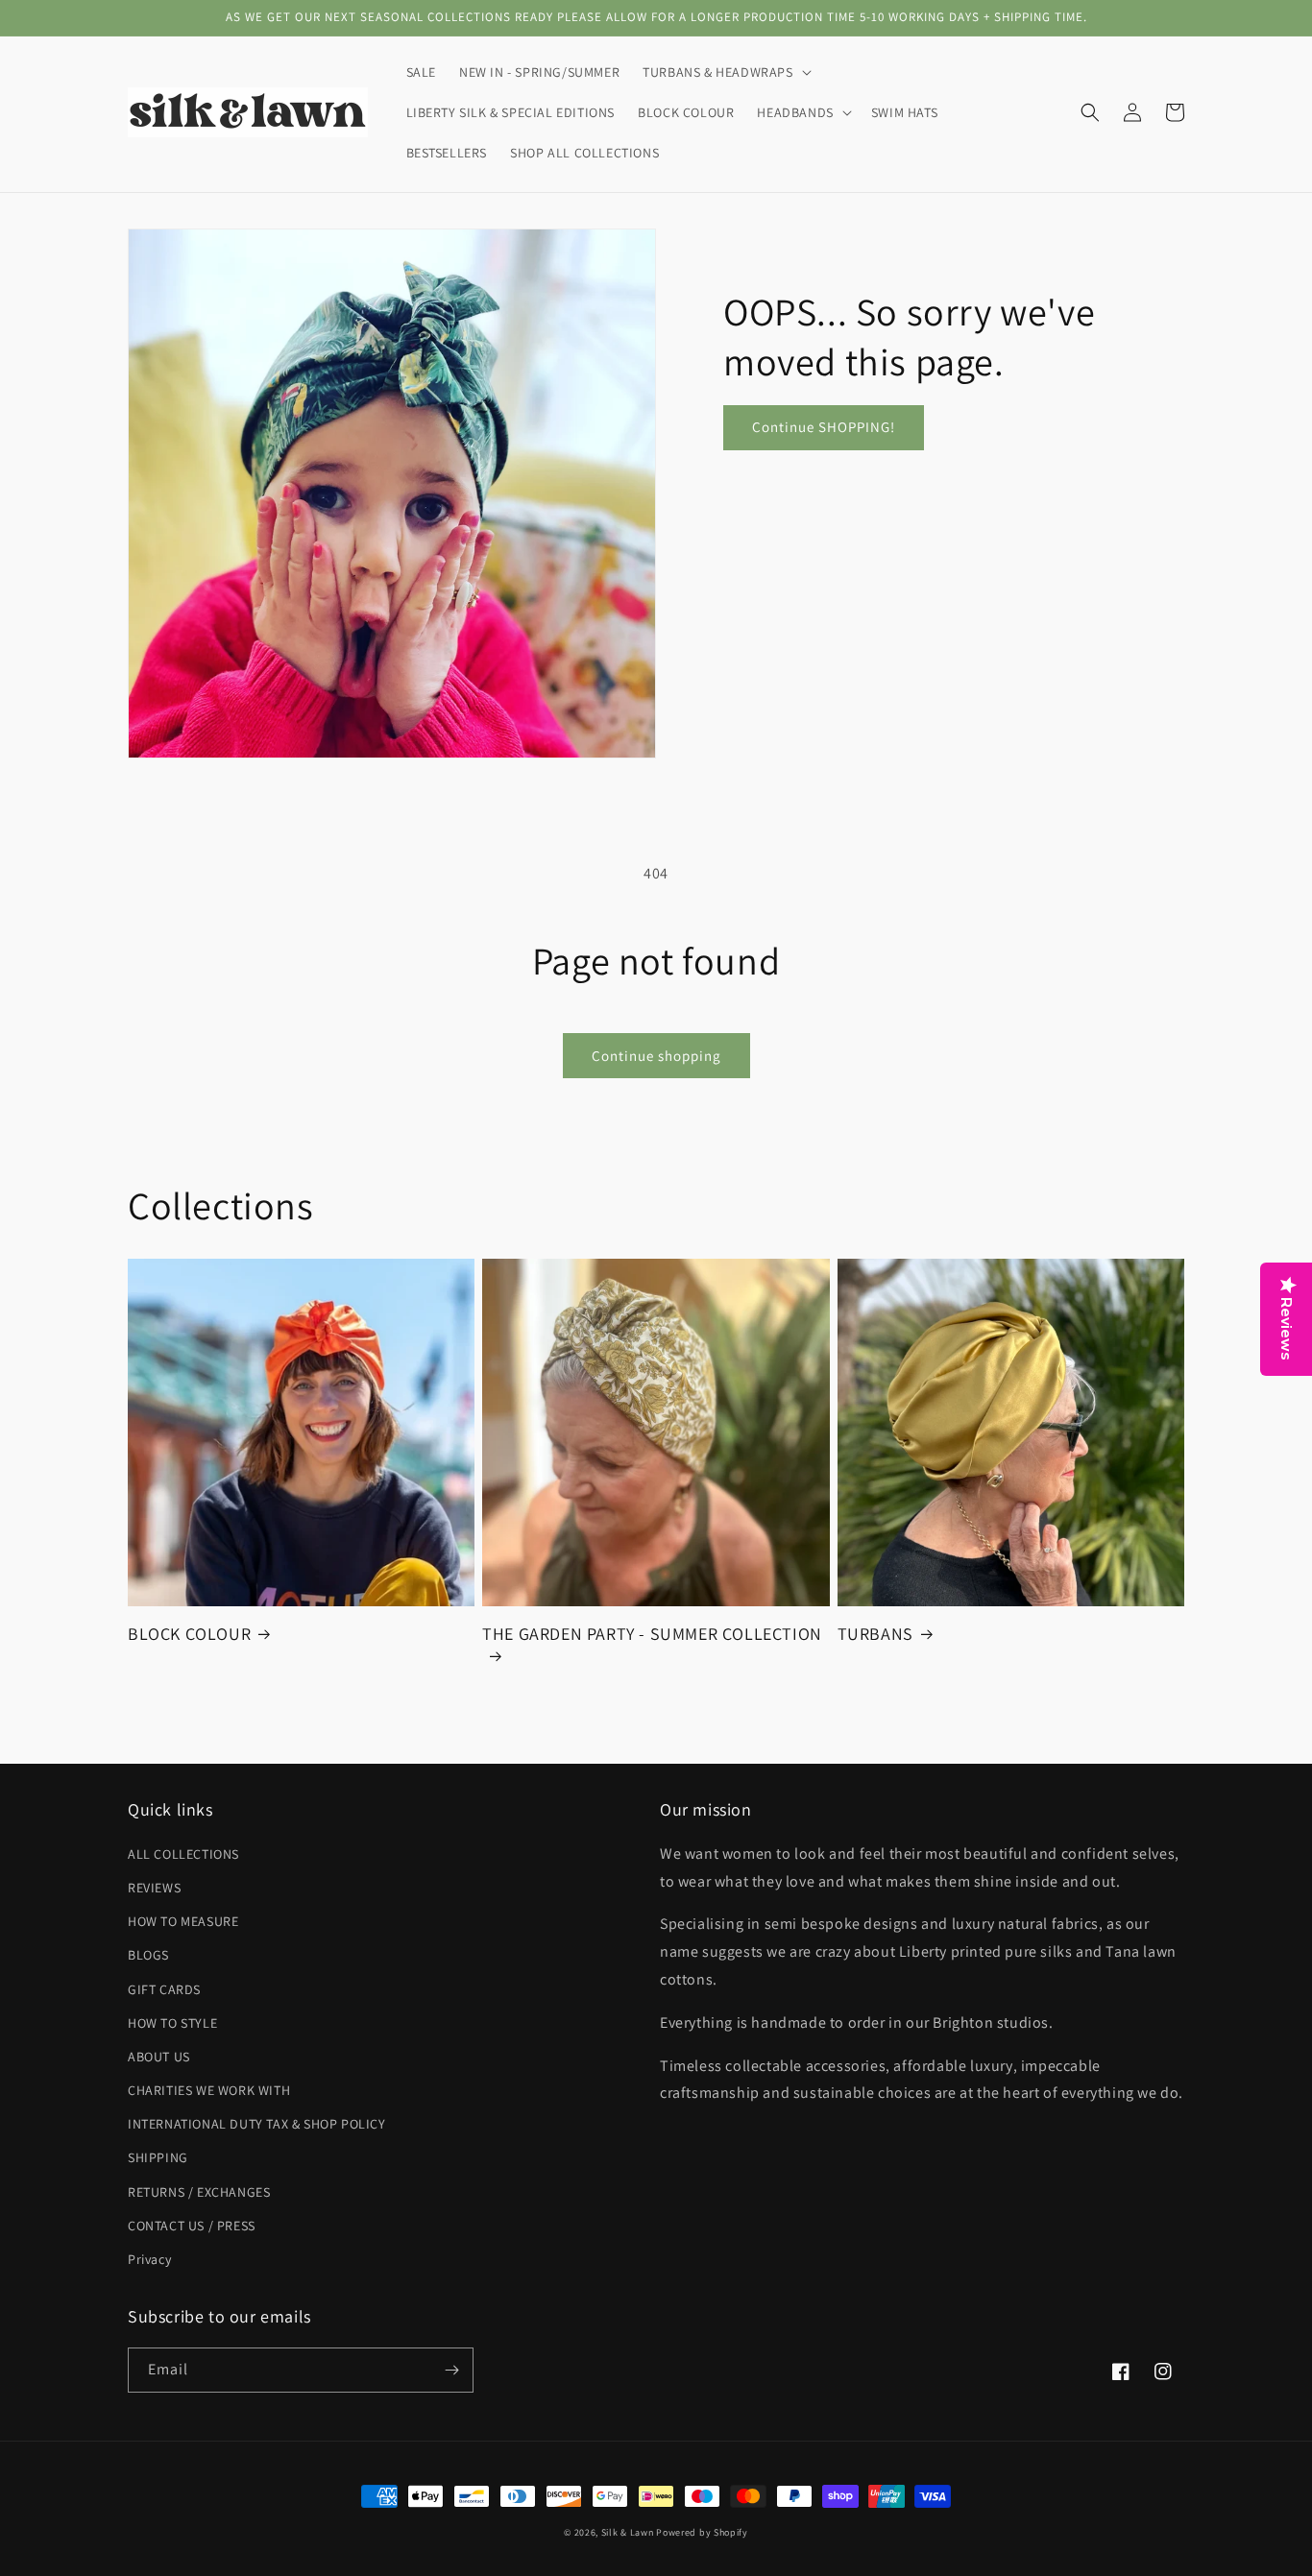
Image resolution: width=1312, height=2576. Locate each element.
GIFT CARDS (164, 1989)
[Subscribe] (451, 2370)
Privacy (149, 2259)
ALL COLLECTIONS (183, 1854)
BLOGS (148, 1955)
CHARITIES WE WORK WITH (209, 2090)
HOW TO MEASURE (183, 1921)
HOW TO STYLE (172, 2023)
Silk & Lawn (628, 2532)
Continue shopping (656, 1056)
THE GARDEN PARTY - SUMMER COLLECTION (652, 1634)
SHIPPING (158, 2157)
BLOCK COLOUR (189, 1634)
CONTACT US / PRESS (192, 2226)
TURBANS (875, 1634)
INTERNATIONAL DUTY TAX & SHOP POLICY (257, 2124)
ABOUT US (159, 2057)
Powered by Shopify (702, 2532)
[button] (725, 72)
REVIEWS (154, 1888)
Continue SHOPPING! (824, 427)
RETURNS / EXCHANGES (199, 2192)
